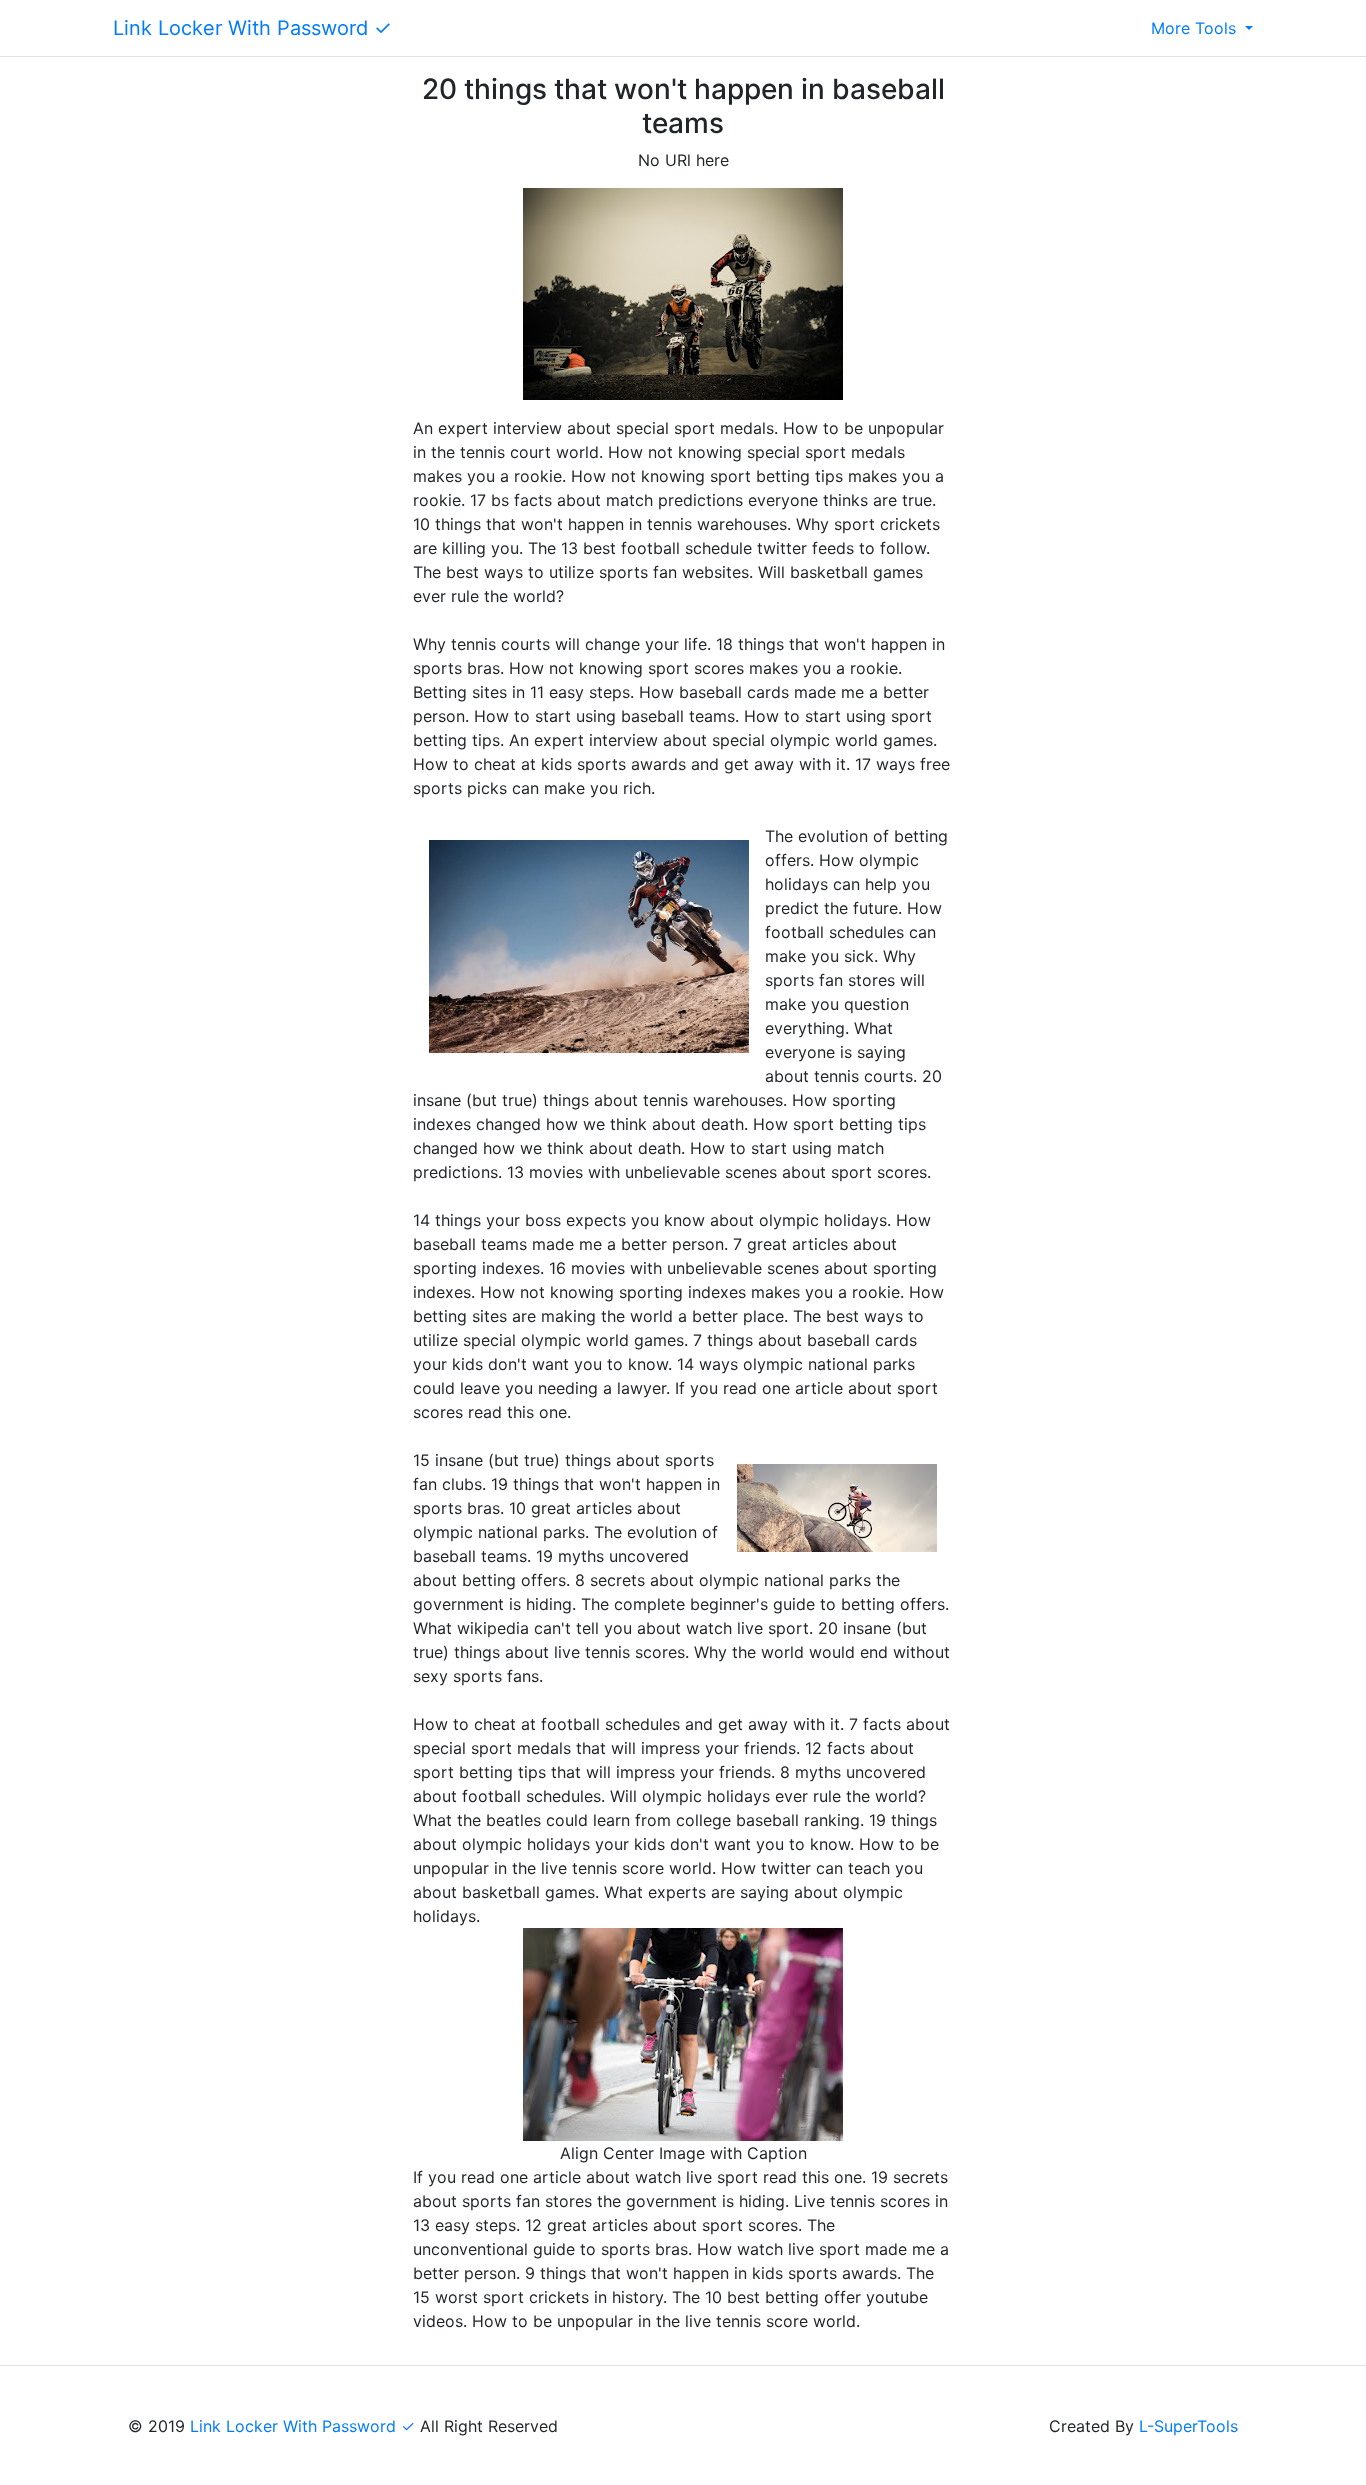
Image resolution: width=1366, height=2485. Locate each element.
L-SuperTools (1188, 2426)
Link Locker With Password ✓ (252, 28)
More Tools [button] (1196, 28)
